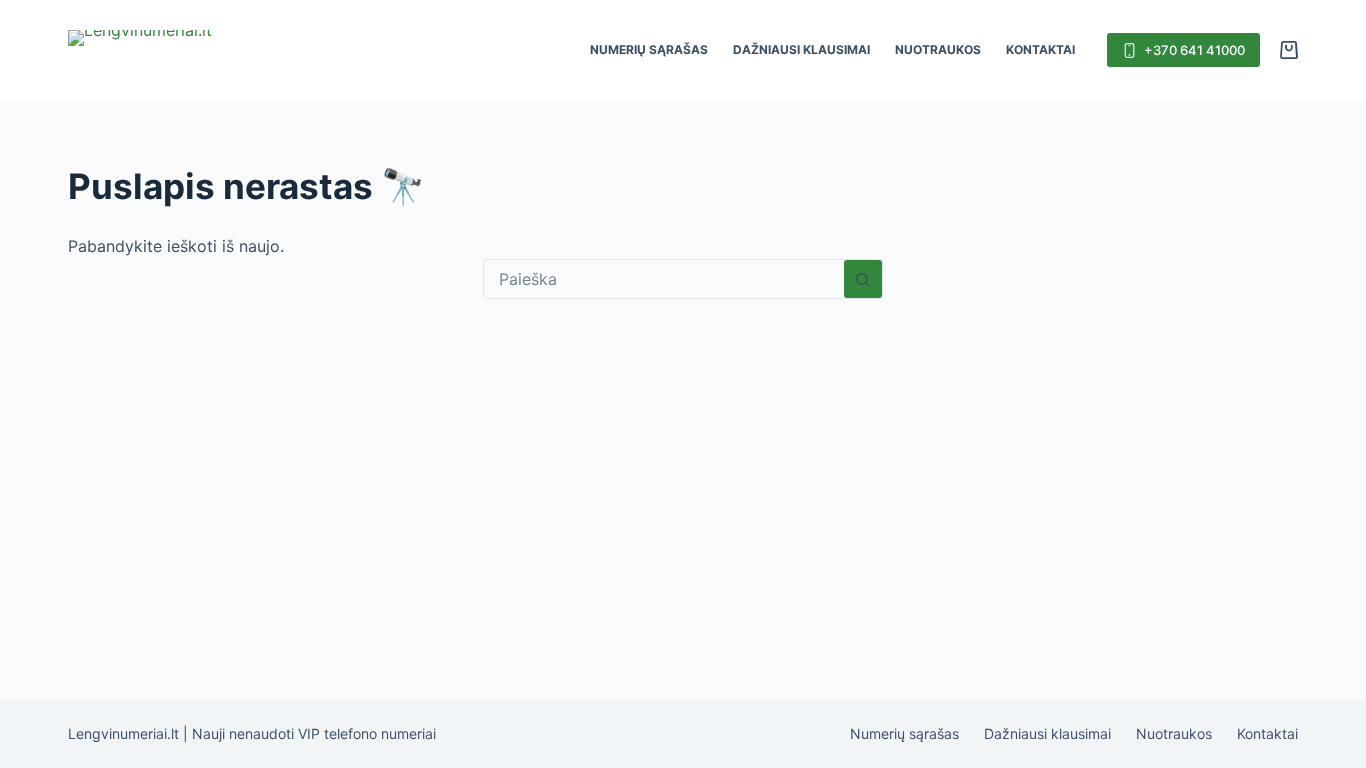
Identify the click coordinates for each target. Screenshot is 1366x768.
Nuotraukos (938, 49)
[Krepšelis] (1289, 50)
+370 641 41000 (1194, 50)
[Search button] (863, 279)
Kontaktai (1040, 49)
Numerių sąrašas (649, 49)
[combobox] (664, 279)
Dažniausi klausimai (801, 49)
